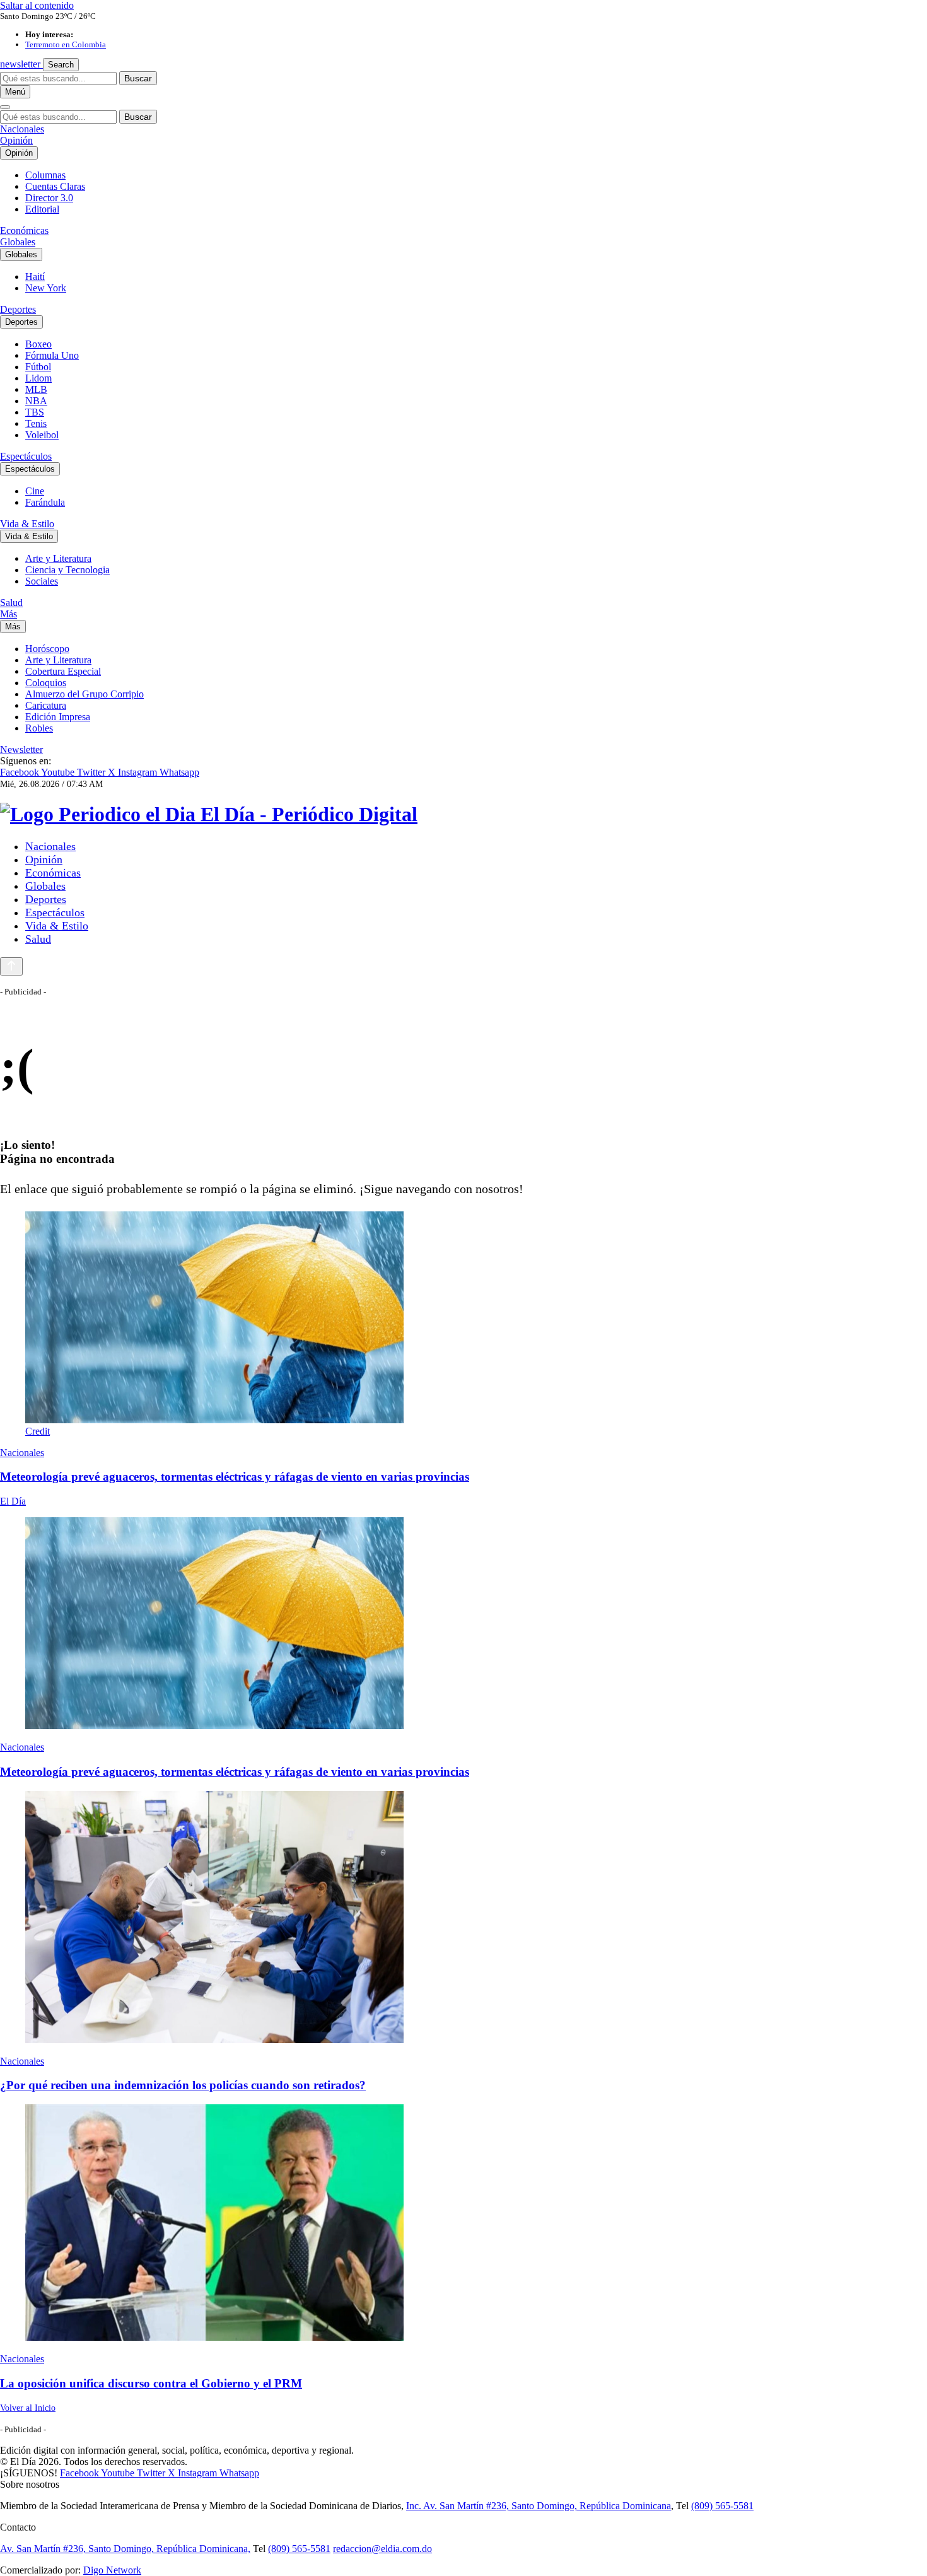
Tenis (36, 423)
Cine (35, 491)
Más (9, 614)
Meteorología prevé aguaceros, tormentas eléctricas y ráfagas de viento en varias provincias (235, 1477)
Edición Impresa (58, 717)
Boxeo (38, 344)
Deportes (18, 309)
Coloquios (46, 683)
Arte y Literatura (58, 558)
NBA (36, 401)
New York (46, 288)
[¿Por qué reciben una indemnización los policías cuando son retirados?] (463, 1918)
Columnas (45, 175)
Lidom (38, 378)
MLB (36, 389)
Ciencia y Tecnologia (67, 570)
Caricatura (46, 705)
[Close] (5, 107)
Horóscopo (47, 649)
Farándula (45, 502)
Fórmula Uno (52, 355)
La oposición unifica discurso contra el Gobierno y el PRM (151, 2383)
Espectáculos (26, 456)
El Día (13, 1501)
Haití (35, 277)
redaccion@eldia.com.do (382, 2549)
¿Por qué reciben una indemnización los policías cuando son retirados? (183, 2085)
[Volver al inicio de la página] (11, 966)
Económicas (24, 230)
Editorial (42, 209)
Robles (39, 728)
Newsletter (21, 749)
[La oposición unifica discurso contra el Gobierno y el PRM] (463, 2224)
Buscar (138, 78)
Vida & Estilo (27, 524)
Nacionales (22, 129)
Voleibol (42, 435)
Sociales (42, 581)
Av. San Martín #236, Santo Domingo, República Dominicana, (125, 2549)
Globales (18, 242)
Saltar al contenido (37, 5)
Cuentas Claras (55, 186)
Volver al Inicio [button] (28, 2408)
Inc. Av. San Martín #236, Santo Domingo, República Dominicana (539, 2506)
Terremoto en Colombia (66, 44)
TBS (35, 412)
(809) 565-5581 (722, 2506)
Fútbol (38, 367)
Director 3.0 (49, 198)
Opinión (16, 140)
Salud (11, 603)
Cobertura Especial (63, 671)
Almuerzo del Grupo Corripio (85, 694)
